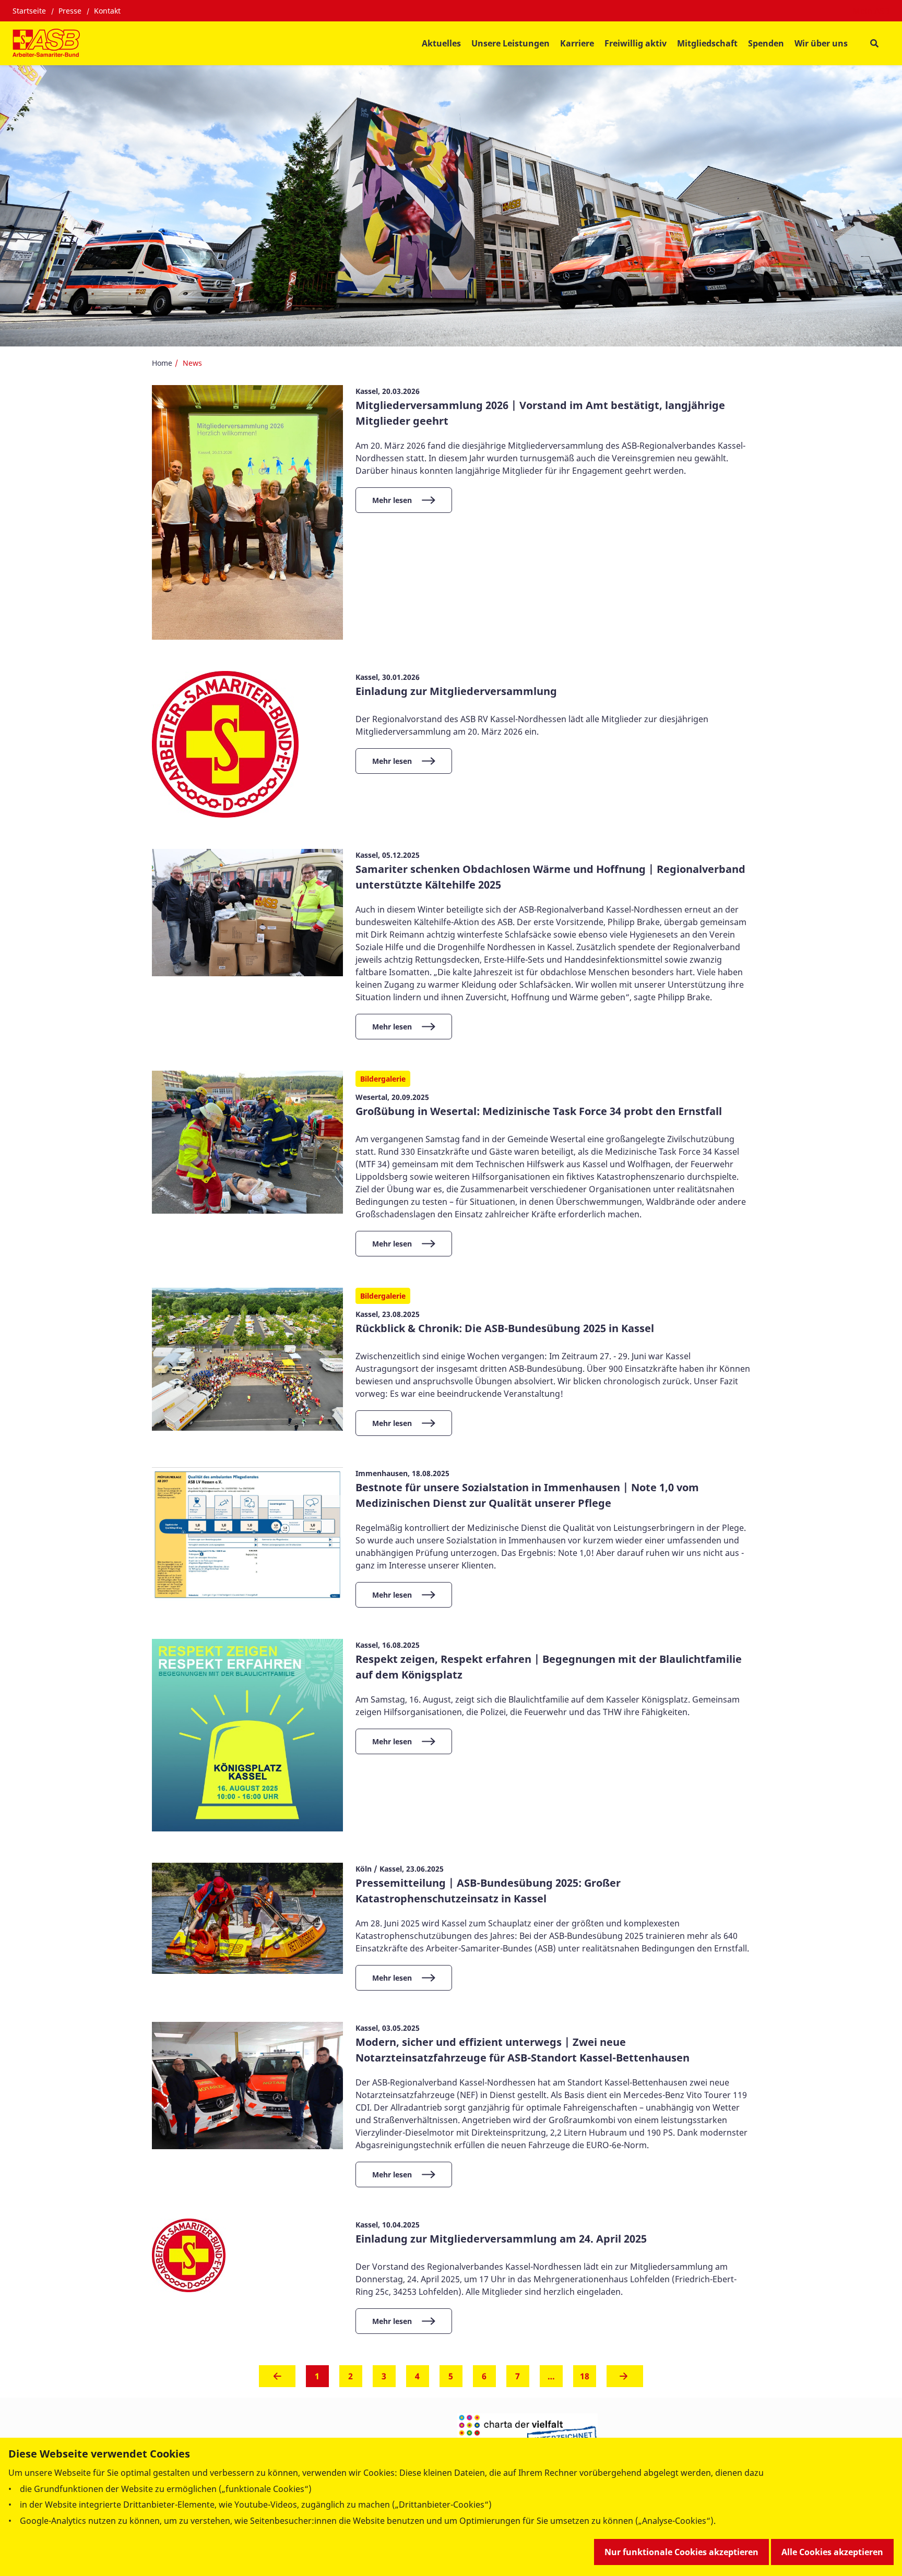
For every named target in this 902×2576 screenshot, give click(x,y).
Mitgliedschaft (707, 43)
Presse (70, 11)
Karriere (577, 43)
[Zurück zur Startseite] (46, 43)
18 (585, 2376)
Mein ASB (871, 11)
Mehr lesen (392, 500)
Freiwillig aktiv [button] (636, 43)
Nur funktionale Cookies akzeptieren (681, 2552)
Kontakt (107, 11)
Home (162, 363)
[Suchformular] (874, 44)
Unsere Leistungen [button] (511, 43)
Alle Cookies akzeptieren (832, 2552)
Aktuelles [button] (441, 43)
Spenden (766, 43)
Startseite (29, 11)
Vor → (625, 2379)
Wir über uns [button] (821, 43)
